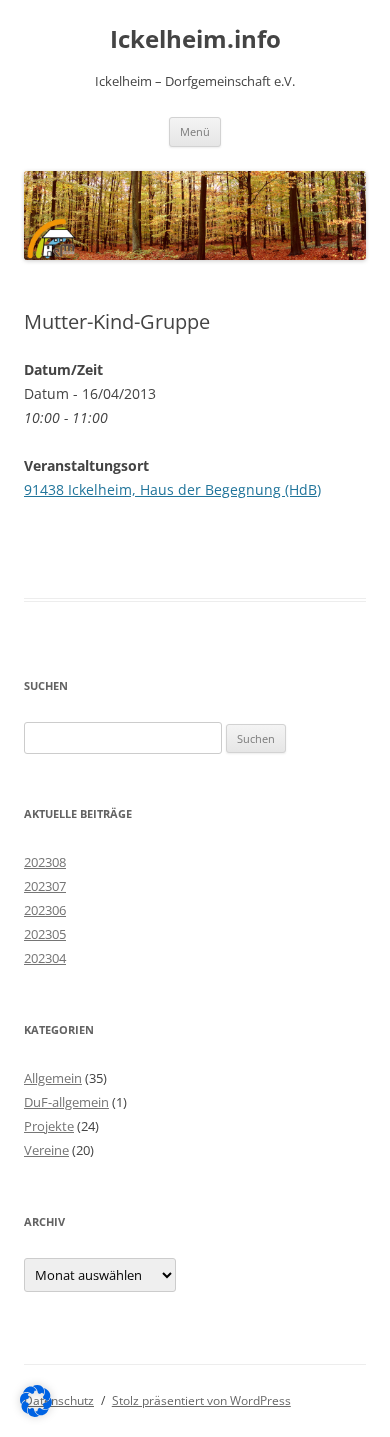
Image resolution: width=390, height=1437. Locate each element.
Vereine (46, 1150)
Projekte (49, 1126)
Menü (195, 131)
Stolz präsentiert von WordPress (201, 1400)
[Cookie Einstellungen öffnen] (36, 1411)
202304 (45, 958)
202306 (45, 910)
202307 (45, 886)
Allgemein (53, 1078)
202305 (45, 934)
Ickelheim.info (195, 39)
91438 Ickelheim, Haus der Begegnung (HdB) (172, 489)
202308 (45, 862)
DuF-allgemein (66, 1102)
